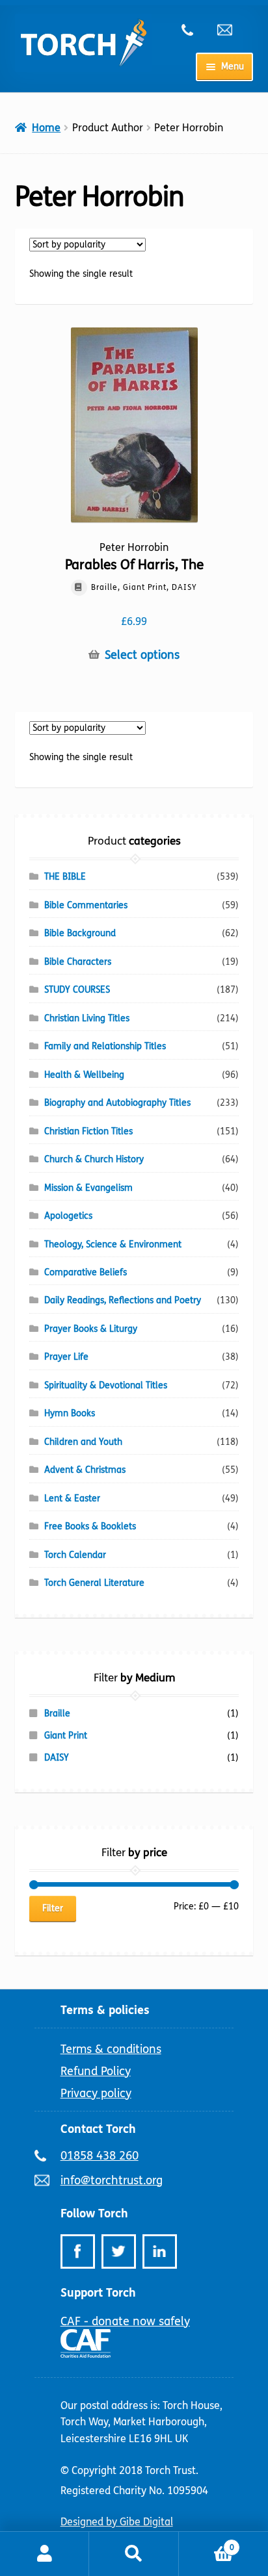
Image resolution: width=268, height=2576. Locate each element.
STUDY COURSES (77, 990)
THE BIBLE (65, 877)
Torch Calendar (75, 1555)
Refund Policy (96, 2071)
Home (46, 128)
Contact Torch (98, 2129)
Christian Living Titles (87, 1018)
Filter (53, 1908)
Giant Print (66, 1736)
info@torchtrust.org (230, 30)
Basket (207, 2543)
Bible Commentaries (86, 905)
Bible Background (80, 933)
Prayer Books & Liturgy (91, 1329)
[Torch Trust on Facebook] (78, 2251)
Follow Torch (94, 2213)
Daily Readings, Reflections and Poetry (123, 1300)
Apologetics (68, 1216)
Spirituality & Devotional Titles (106, 1385)
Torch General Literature (94, 1583)
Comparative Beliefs (86, 1272)
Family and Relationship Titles (105, 1046)
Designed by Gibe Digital (117, 2522)
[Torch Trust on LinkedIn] (160, 2251)
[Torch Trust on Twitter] (119, 2251)
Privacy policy (96, 2093)
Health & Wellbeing (84, 1075)
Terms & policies (105, 2010)
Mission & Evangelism (88, 1188)
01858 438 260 (194, 30)
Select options (142, 655)
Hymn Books (70, 1413)
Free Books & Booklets (90, 1526)
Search (134, 2554)
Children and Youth (83, 1442)
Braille (57, 1714)
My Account (45, 2554)
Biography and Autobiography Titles (117, 1103)
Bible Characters (78, 962)
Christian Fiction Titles (88, 1131)
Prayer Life (66, 1357)
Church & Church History (94, 1159)
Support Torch (98, 2293)
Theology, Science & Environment (113, 1244)
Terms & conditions (111, 2049)
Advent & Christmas (85, 1470)
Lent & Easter (72, 1498)
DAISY (57, 1758)
